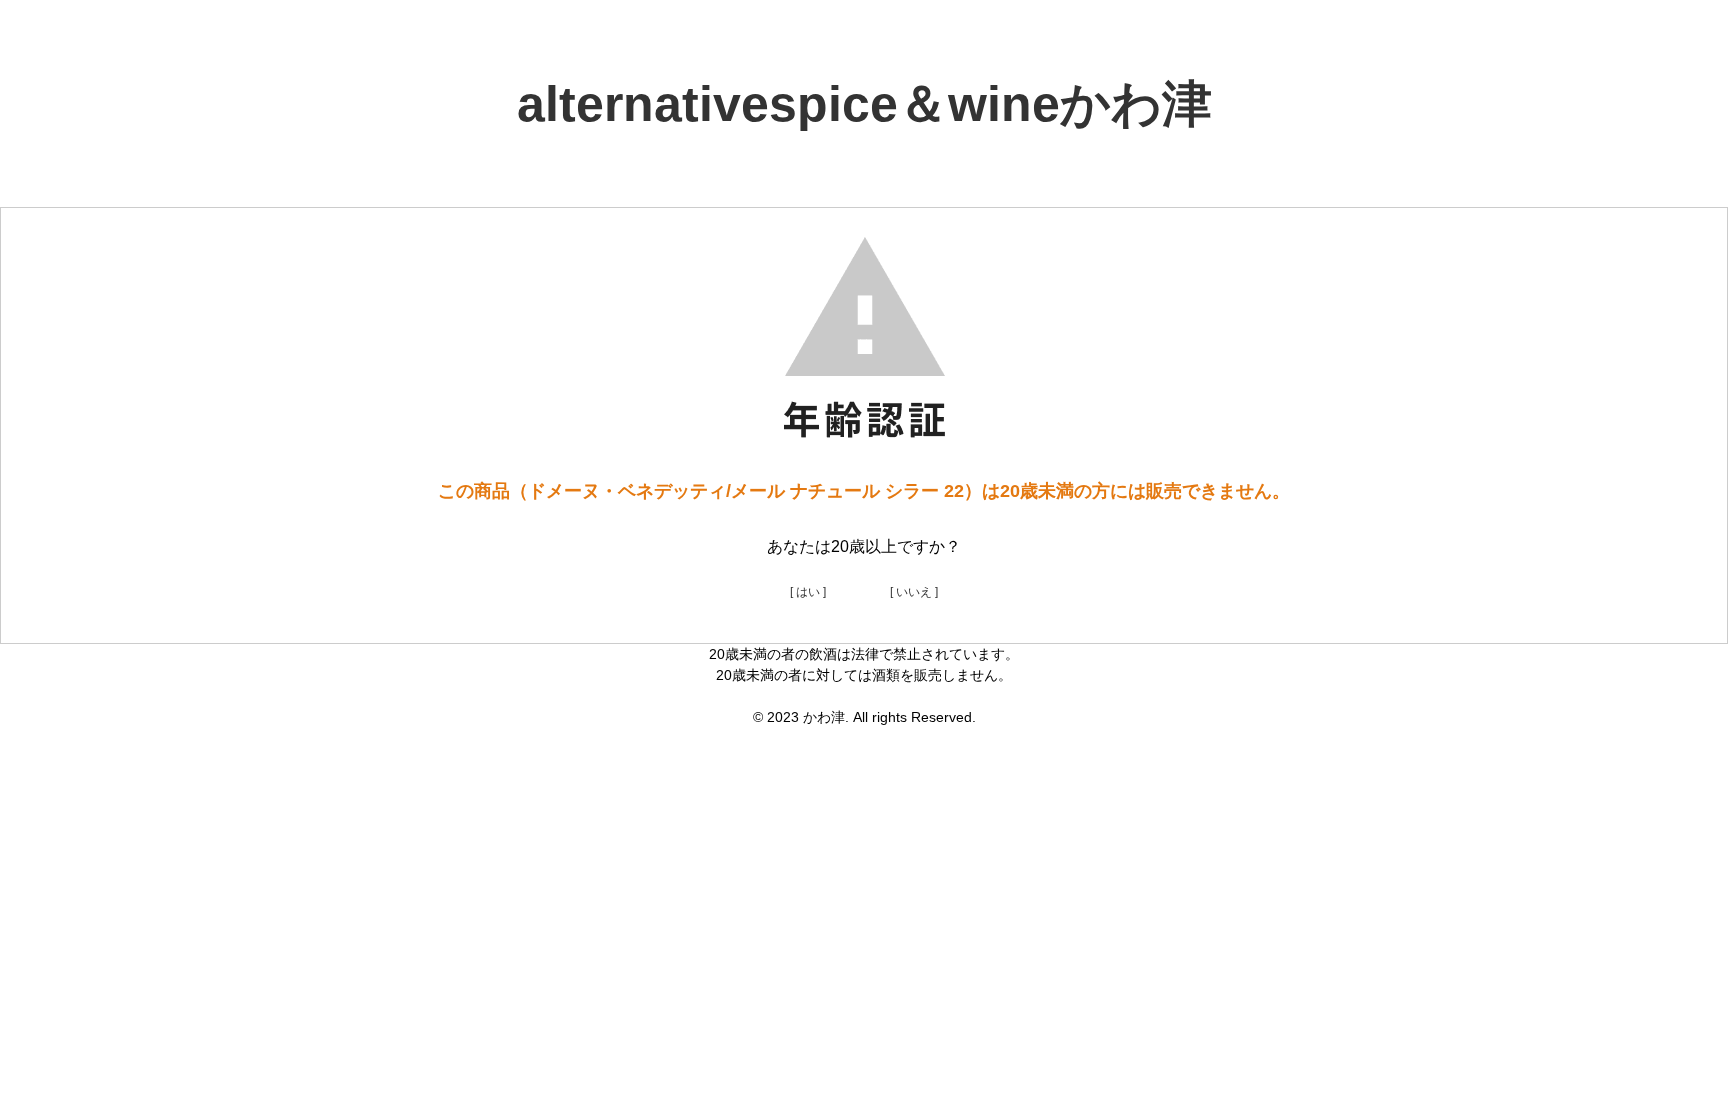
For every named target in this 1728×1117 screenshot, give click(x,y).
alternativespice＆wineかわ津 (864, 104)
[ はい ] (808, 592)
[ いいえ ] (914, 592)
